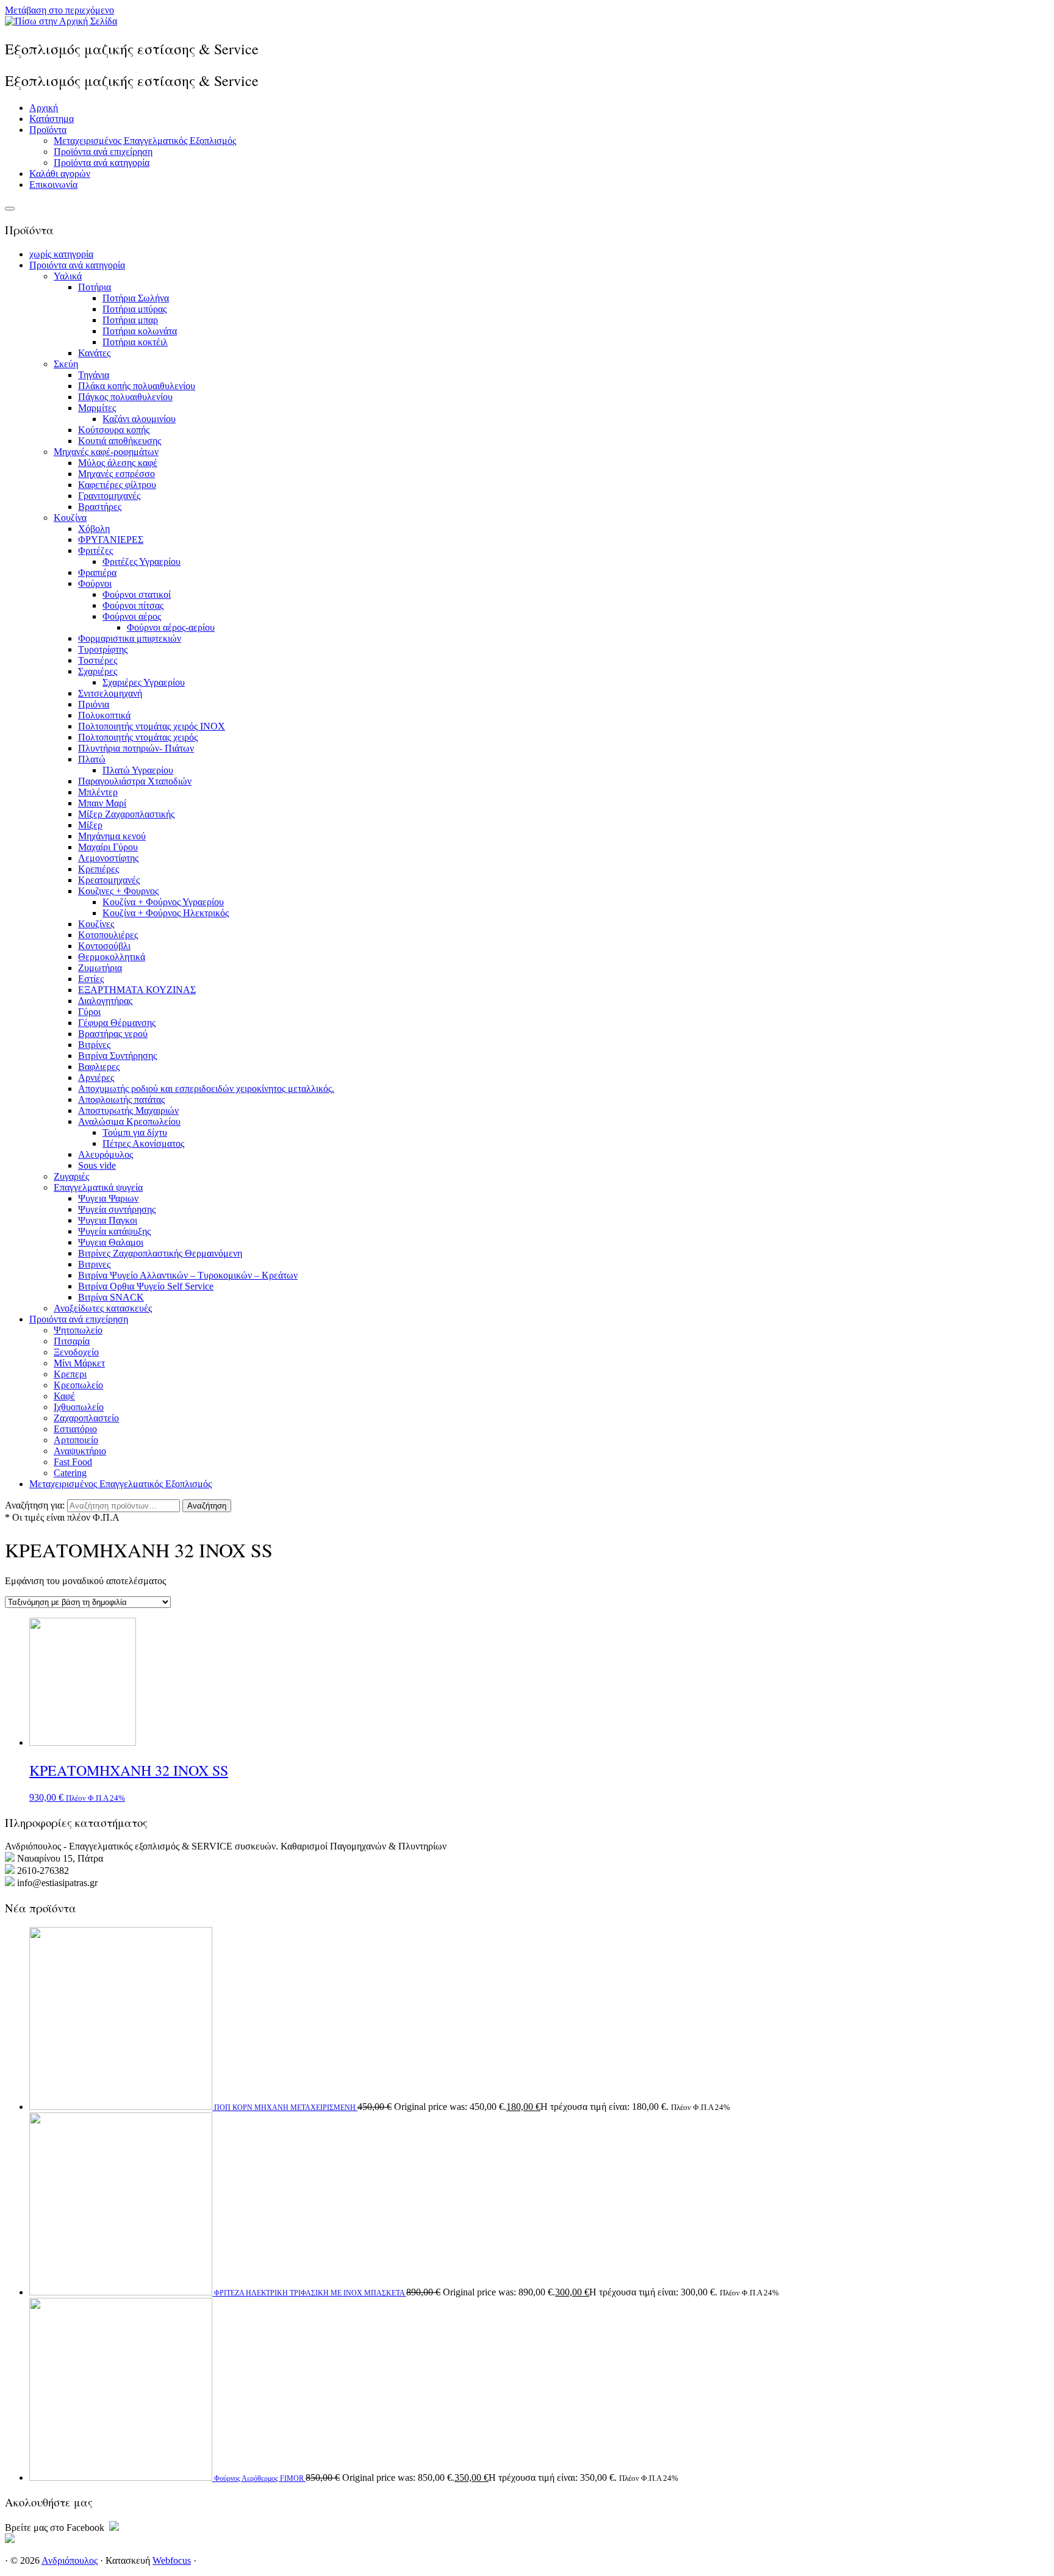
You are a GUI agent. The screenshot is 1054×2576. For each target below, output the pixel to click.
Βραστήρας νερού (113, 1034)
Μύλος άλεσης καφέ (118, 463)
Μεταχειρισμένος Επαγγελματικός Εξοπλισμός (145, 141)
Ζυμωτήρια (100, 968)
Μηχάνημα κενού (112, 836)
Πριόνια (94, 704)
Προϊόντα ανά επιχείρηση (103, 152)
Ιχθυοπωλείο (79, 1407)
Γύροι (89, 1012)
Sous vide (97, 1165)
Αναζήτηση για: (35, 1505)
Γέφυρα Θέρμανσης (117, 1023)
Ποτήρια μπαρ (130, 320)
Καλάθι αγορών (60, 174)
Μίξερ (90, 825)
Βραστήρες (100, 507)
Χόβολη (94, 529)
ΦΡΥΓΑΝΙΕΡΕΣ (111, 540)
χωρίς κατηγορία (61, 254)
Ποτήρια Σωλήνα (136, 298)
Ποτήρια (95, 287)
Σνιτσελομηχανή (110, 693)
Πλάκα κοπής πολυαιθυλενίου (137, 386)
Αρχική (44, 108)
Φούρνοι (95, 583)
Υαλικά (68, 276)
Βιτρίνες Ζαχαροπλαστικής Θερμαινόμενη (160, 1253)
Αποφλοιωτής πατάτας (121, 1100)
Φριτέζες (95, 551)
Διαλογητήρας (105, 1001)
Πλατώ (92, 759)
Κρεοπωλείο (78, 1385)
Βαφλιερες (99, 1067)
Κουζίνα (70, 518)
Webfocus (172, 2560)
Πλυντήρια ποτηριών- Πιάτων (136, 748)
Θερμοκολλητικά (112, 957)
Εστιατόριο (75, 1429)
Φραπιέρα (97, 572)
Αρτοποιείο (76, 1440)
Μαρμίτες (97, 408)
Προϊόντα (48, 130)
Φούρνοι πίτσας (133, 605)
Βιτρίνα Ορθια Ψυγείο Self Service (146, 1286)
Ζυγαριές (71, 1176)
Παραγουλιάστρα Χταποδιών (135, 781)
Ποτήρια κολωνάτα (140, 331)
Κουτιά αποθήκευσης (120, 441)
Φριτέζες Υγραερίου (142, 561)
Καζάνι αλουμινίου (139, 419)
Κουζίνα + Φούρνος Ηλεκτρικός (166, 913)
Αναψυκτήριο (80, 1451)
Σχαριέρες (98, 671)
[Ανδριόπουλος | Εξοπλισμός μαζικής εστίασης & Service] (61, 21)
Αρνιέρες (96, 1078)
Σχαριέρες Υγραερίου (144, 682)
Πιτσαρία (72, 1341)
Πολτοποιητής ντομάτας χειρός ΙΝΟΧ (152, 726)
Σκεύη (66, 364)
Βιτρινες (94, 1264)
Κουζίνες (96, 924)
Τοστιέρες (98, 660)
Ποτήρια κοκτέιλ (135, 342)
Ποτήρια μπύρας (134, 309)
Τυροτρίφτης (103, 649)
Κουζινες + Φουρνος (118, 891)
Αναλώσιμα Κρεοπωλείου (129, 1121)
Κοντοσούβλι (104, 946)
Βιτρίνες (94, 1045)
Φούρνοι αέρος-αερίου (171, 627)
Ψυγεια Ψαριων (108, 1198)
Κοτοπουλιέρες (108, 935)
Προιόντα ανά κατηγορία (77, 265)
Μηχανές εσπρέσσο (117, 474)
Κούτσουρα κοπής (114, 430)
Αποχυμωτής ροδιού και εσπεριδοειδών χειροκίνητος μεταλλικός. (206, 1089)
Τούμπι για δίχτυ (135, 1132)
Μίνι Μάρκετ (79, 1363)
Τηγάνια (94, 375)
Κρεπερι (70, 1374)
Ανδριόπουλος (70, 2560)
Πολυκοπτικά (104, 715)
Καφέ (64, 1396)
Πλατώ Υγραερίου (138, 770)
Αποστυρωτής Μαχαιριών (128, 1110)
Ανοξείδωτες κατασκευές (103, 1308)
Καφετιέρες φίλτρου (117, 485)
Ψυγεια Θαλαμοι (111, 1242)
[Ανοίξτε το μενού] (10, 209)
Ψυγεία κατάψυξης (114, 1231)
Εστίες (91, 979)
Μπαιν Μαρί (102, 803)
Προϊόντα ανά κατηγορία (102, 163)
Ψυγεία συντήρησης (117, 1209)
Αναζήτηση (207, 1506)
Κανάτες (94, 353)
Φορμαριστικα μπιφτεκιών (130, 638)
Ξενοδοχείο (76, 1352)
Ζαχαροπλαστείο (86, 1418)
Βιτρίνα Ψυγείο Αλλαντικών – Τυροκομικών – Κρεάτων (188, 1275)
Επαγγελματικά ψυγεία (98, 1187)
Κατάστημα (52, 119)
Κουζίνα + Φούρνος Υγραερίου (163, 902)
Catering (70, 1473)
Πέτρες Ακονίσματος (143, 1143)
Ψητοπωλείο (78, 1330)
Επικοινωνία (53, 185)
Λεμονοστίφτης (108, 858)
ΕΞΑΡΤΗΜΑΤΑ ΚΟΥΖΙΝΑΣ (137, 990)
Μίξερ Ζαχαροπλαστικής (126, 814)
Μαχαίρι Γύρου (108, 847)
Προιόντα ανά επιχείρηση (79, 1319)
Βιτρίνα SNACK (111, 1297)
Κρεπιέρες (99, 869)
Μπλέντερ (98, 792)
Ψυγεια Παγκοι (108, 1220)
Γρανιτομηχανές (109, 496)
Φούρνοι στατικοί (137, 594)
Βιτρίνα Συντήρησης (117, 1056)
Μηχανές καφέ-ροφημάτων (106, 452)
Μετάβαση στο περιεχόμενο (59, 10)
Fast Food (73, 1462)
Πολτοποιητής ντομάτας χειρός (138, 737)
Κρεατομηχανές (109, 880)
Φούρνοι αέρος (132, 616)
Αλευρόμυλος (106, 1154)
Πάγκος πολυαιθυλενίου (125, 397)
